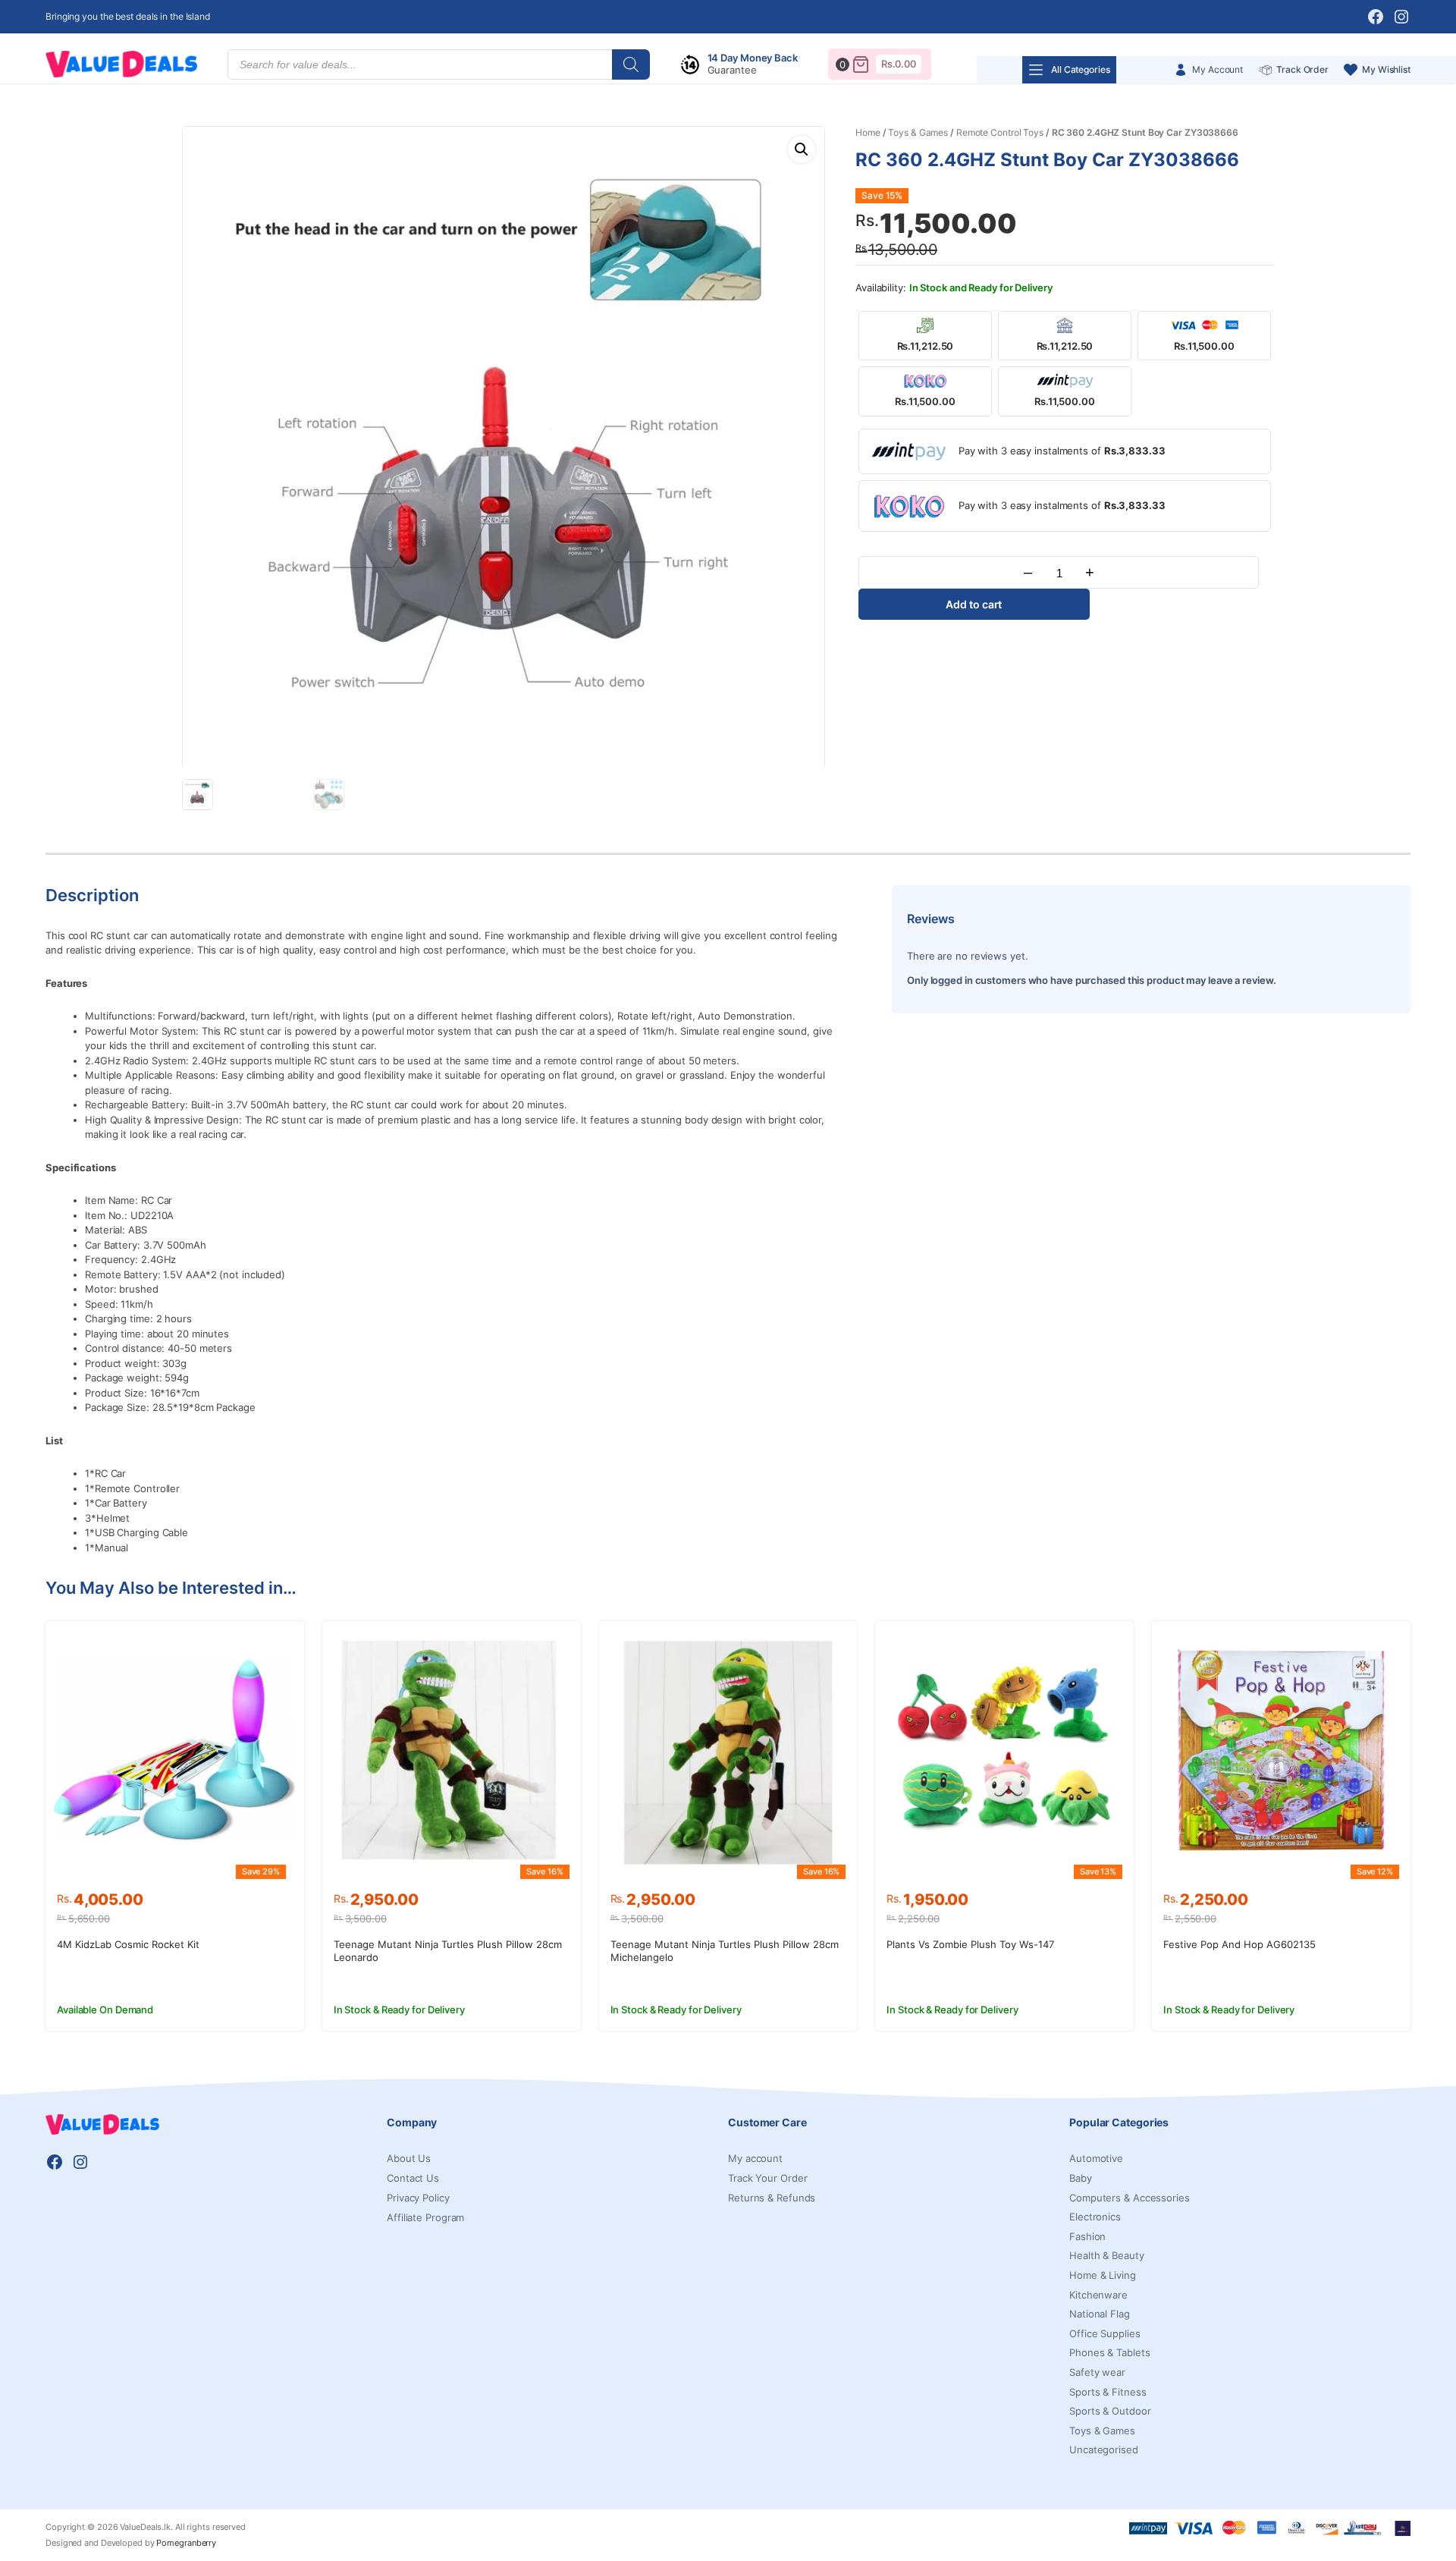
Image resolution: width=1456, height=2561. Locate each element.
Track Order (1302, 69)
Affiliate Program (425, 2217)
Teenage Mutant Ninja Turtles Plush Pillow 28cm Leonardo (448, 1951)
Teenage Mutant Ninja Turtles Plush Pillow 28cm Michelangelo (725, 1951)
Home (868, 132)
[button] (802, 149)
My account (755, 2158)
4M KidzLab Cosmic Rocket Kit (128, 1944)
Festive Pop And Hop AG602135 (1239, 1944)
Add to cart (974, 604)
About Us (409, 2158)
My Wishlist (1386, 69)
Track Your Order (767, 2178)
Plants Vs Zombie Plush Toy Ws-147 (970, 1944)
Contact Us (413, 2178)
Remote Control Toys (1000, 132)
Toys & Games (918, 132)
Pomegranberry (186, 2543)
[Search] (631, 64)
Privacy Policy (418, 2198)
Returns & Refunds (772, 2198)
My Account (1218, 69)
